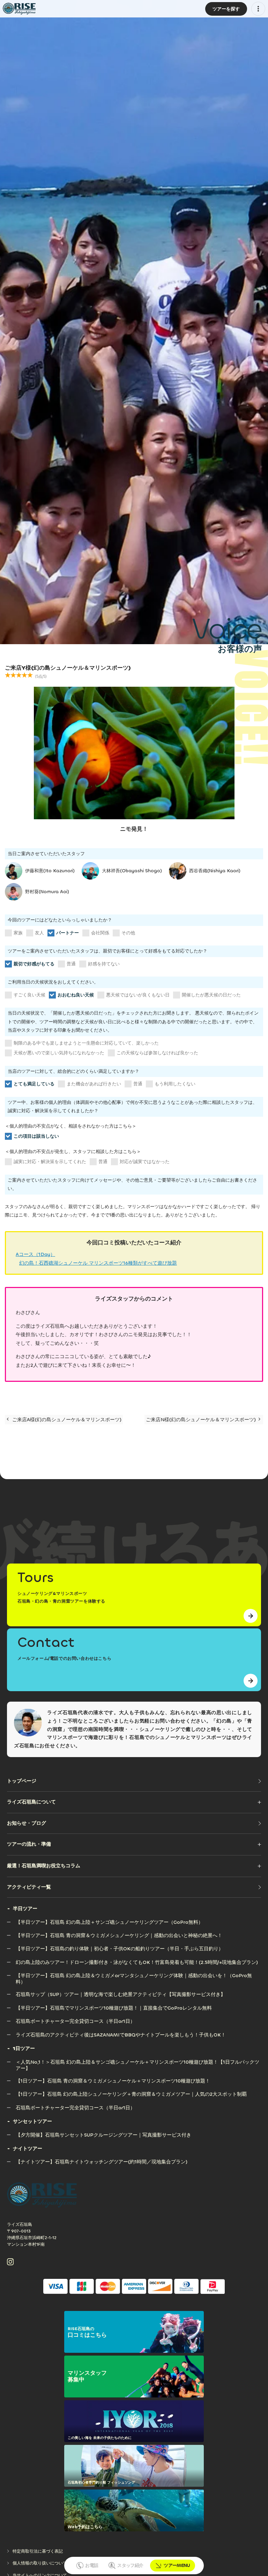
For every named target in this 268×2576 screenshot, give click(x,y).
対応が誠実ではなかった (145, 1162)
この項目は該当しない (36, 1136)
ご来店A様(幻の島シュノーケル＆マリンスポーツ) (66, 1420)
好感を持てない (104, 964)
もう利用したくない (175, 1084)
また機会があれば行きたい (94, 1084)
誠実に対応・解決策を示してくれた (50, 1162)
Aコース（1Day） (35, 1254)
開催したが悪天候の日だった (211, 995)
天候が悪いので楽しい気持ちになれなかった (59, 1053)
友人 (39, 933)
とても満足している (34, 1084)
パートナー (68, 933)
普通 (71, 964)
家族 (18, 933)
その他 (128, 933)
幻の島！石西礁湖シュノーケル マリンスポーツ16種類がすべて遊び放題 (98, 1263)
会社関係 (100, 933)
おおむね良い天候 (76, 995)
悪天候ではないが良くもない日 (138, 995)
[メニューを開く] (258, 9)
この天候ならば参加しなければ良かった (157, 1053)
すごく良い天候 (29, 995)
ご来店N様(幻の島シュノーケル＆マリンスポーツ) (202, 1420)
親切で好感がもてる (34, 964)
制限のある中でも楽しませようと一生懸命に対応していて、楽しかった (86, 1043)
